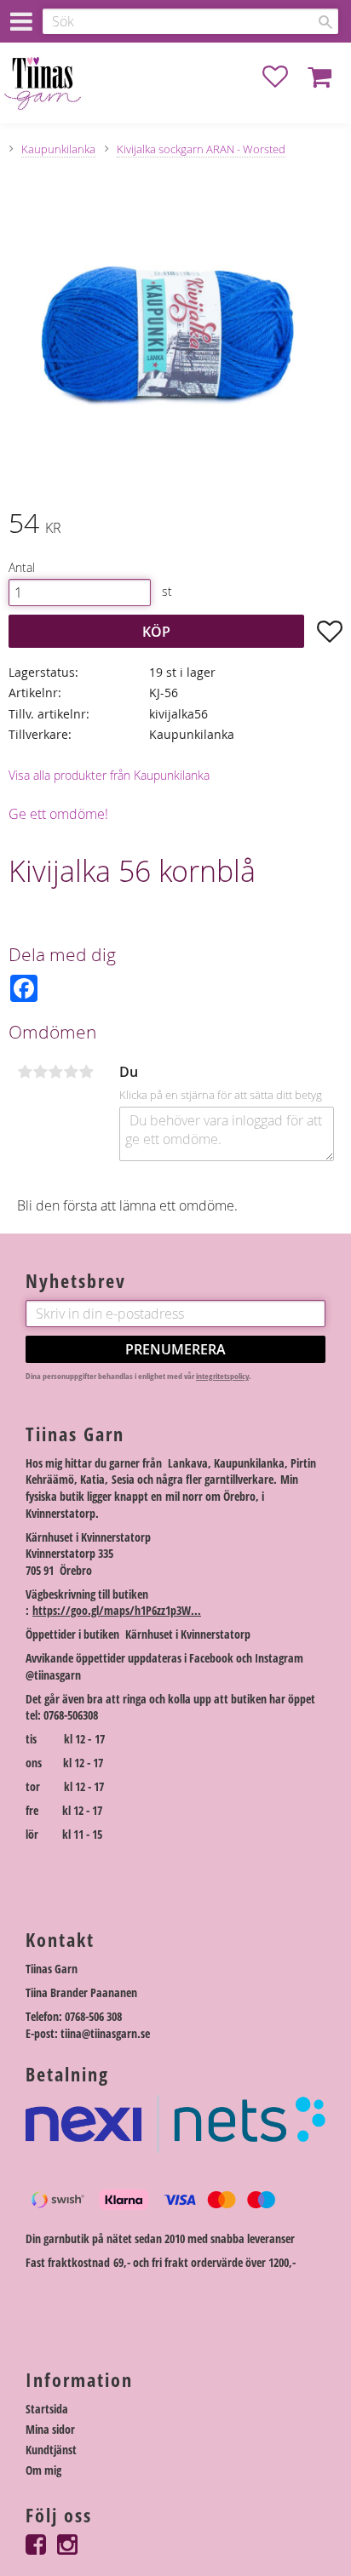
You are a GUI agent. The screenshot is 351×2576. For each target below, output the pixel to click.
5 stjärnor (86, 1072)
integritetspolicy (222, 1376)
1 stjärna (25, 1072)
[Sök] (325, 22)
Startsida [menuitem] (47, 2409)
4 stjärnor (71, 1072)
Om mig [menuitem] (43, 2470)
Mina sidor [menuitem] (50, 2429)
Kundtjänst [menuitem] (51, 2450)
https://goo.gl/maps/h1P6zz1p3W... (117, 1610)
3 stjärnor (55, 1072)
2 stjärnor (40, 1072)
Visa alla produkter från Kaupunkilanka (109, 775)
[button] (284, 77)
